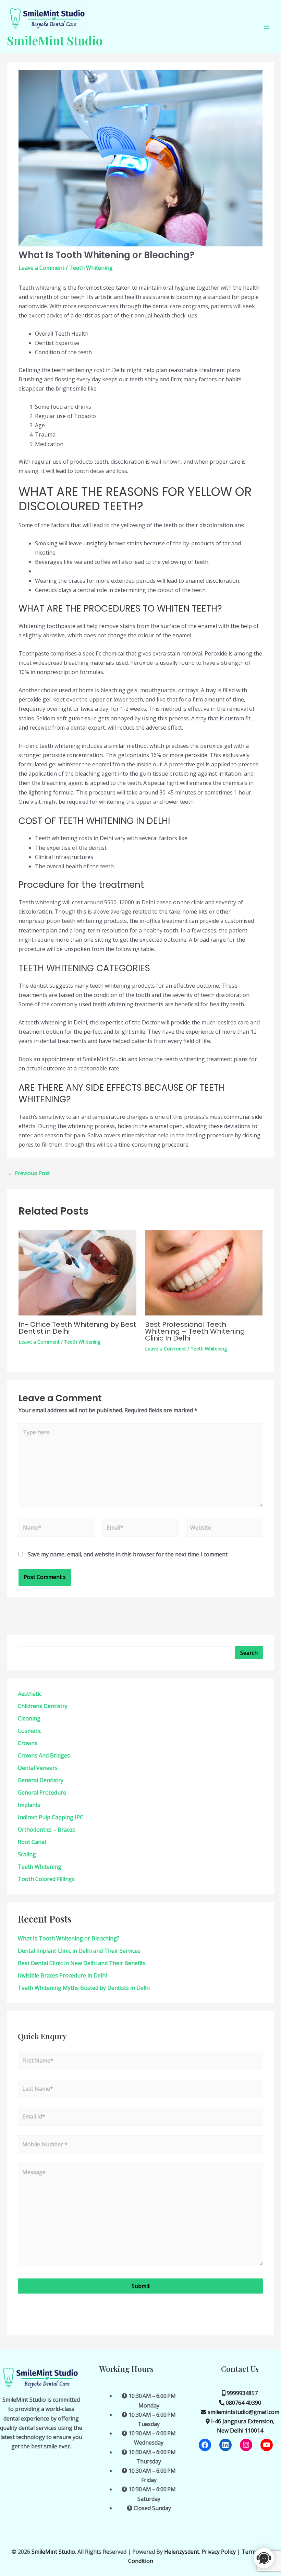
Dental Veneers (38, 1768)
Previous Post (29, 1173)
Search (249, 1653)
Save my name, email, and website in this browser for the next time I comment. (128, 1554)
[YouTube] (267, 2445)
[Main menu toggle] (267, 27)
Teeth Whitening (91, 268)
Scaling (27, 1854)
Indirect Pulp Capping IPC (51, 1817)
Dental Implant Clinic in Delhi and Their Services (79, 1951)
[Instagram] (246, 2445)
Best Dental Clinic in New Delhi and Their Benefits (82, 1963)
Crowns (28, 1743)
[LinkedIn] (225, 2445)
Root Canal (32, 1842)
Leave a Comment (41, 268)
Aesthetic (30, 1694)
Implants (29, 1805)
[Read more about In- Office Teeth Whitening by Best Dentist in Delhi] (77, 1272)
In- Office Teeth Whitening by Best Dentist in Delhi (77, 1328)
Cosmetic (29, 1731)
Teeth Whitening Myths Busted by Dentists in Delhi (84, 1988)
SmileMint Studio (55, 40)
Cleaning (29, 1718)
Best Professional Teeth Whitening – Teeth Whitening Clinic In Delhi (195, 1331)
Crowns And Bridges (44, 1755)
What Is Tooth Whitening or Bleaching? (69, 1938)
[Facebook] (205, 2445)
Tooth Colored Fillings (46, 1879)
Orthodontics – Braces (46, 1830)
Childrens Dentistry (43, 1706)
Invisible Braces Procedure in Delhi (62, 1975)
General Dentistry (41, 1780)
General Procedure (42, 1792)
